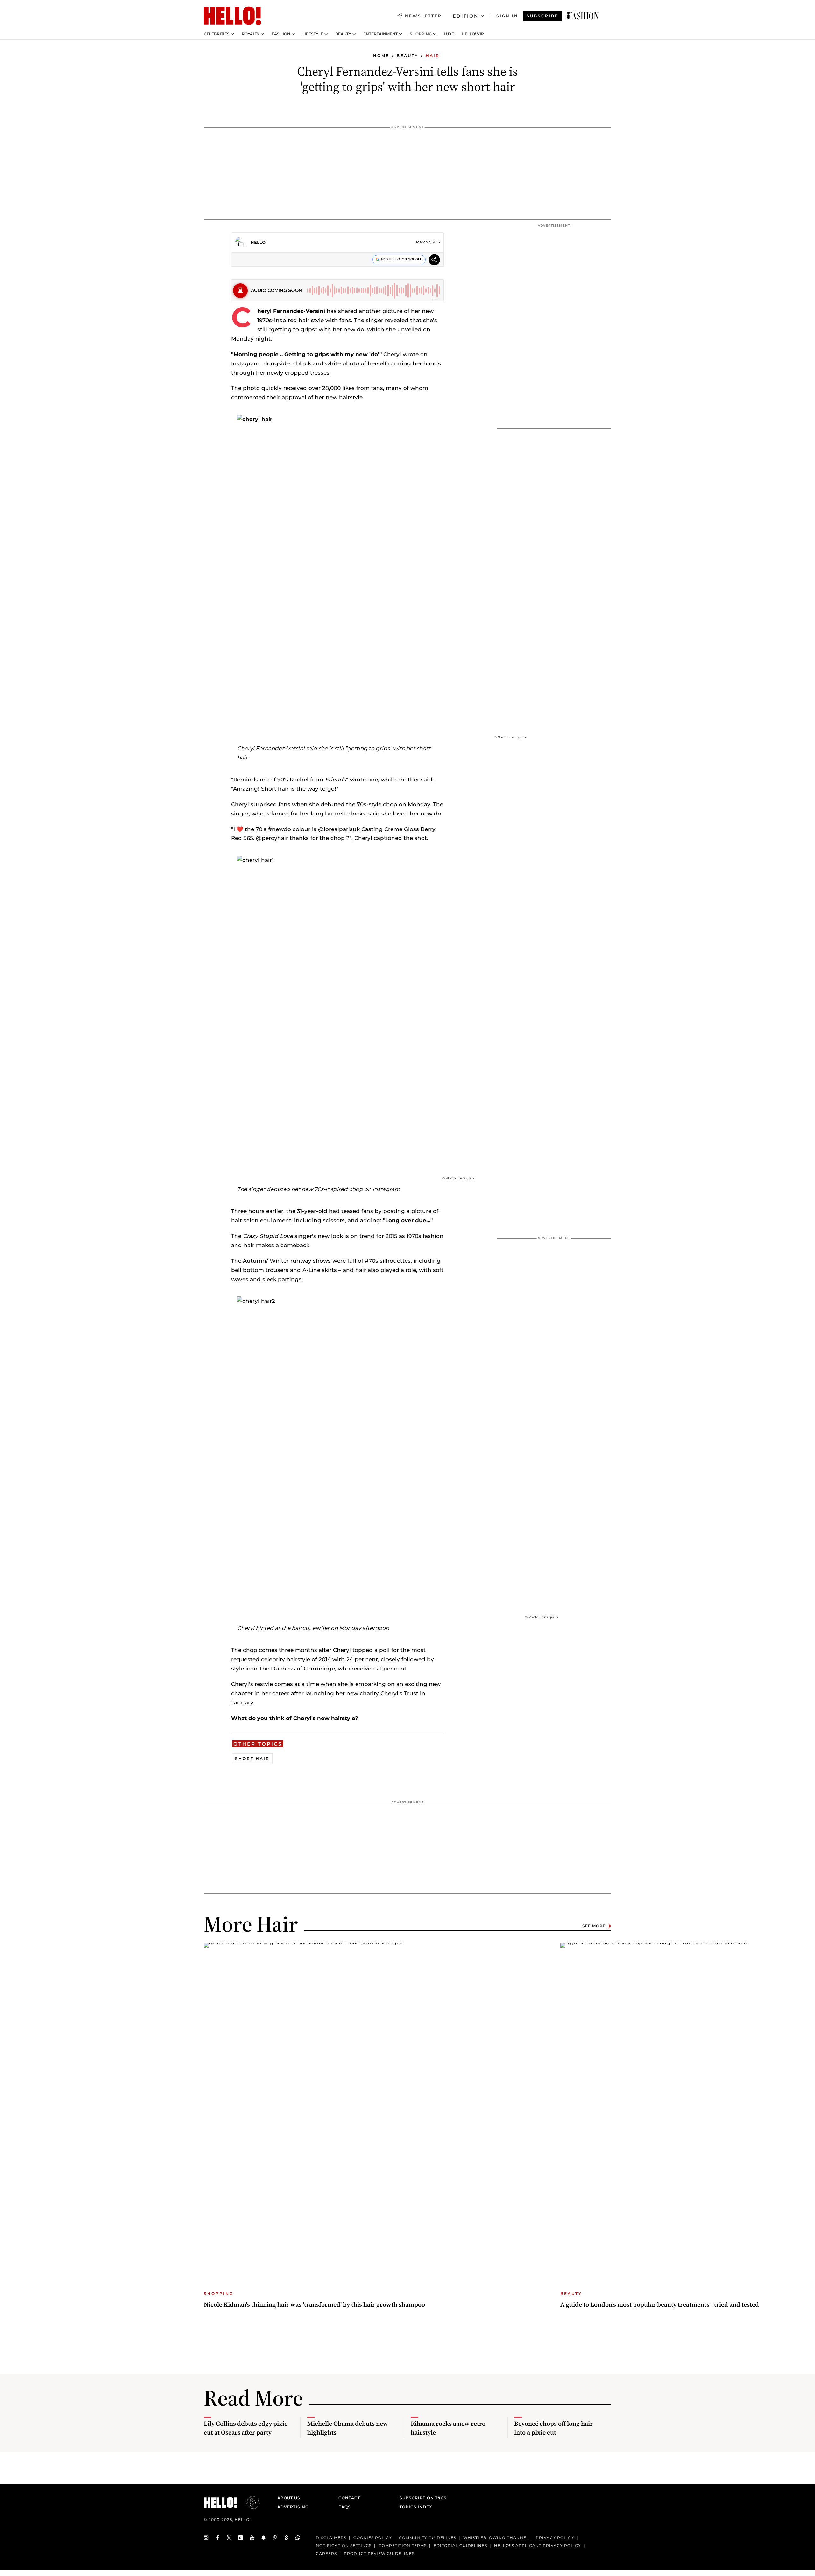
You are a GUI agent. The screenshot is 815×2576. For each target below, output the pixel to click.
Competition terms (403, 2545)
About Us (289, 2498)
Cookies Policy (373, 2538)
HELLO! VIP (473, 34)
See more (594, 1926)
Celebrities (217, 34)
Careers (326, 2553)
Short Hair (252, 1758)
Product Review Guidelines (379, 2553)
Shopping (421, 34)
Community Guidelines (428, 2538)
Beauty (343, 34)
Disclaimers (331, 2538)
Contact (349, 2498)
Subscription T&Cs (421, 2498)
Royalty (251, 34)
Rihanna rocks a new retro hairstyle (448, 2428)
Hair (433, 56)
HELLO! (259, 242)
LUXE (449, 34)
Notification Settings (344, 2545)
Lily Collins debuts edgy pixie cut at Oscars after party (246, 2428)
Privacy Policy (555, 2538)
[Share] (434, 261)
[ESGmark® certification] (249, 2502)
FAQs (345, 2507)
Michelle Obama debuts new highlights (348, 2428)
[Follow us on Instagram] (206, 2538)
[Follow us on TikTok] (241, 2538)
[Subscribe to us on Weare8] (287, 2538)
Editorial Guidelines (460, 2545)
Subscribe (542, 16)
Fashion (281, 34)
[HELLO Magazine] (232, 16)
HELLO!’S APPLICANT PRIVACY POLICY (538, 2545)
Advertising (293, 2507)
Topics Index (416, 2507)
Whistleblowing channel (496, 2538)
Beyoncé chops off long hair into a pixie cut (553, 2428)
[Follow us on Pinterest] (275, 2538)
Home (381, 56)
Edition (466, 16)
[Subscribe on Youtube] (252, 2538)
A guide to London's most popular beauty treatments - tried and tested (660, 2304)
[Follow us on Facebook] (218, 2538)
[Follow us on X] (229, 2538)
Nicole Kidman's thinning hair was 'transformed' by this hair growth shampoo (314, 2304)
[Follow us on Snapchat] (264, 2538)
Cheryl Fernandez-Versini (291, 311)
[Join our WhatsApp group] (298, 2538)
